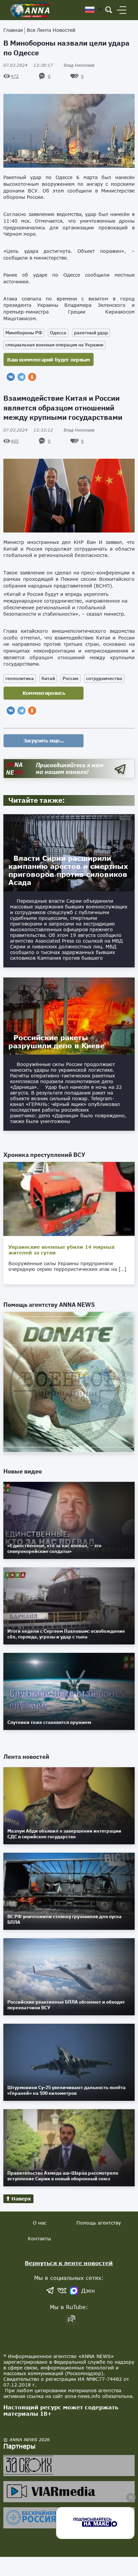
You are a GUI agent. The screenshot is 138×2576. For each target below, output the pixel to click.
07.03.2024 (28, 65)
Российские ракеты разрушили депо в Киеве (56, 1042)
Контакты (39, 2238)
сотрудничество (104, 678)
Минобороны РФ (24, 333)
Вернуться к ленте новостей (69, 2263)
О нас (40, 2223)
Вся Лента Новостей (51, 30)
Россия (71, 678)
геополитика (20, 678)
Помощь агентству (99, 2223)
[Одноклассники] (32, 377)
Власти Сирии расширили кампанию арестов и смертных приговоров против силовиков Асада (68, 870)
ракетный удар (91, 333)
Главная (13, 30)
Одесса (58, 333)
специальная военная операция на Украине (54, 345)
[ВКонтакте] (11, 377)
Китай (48, 678)
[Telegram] (21, 377)
